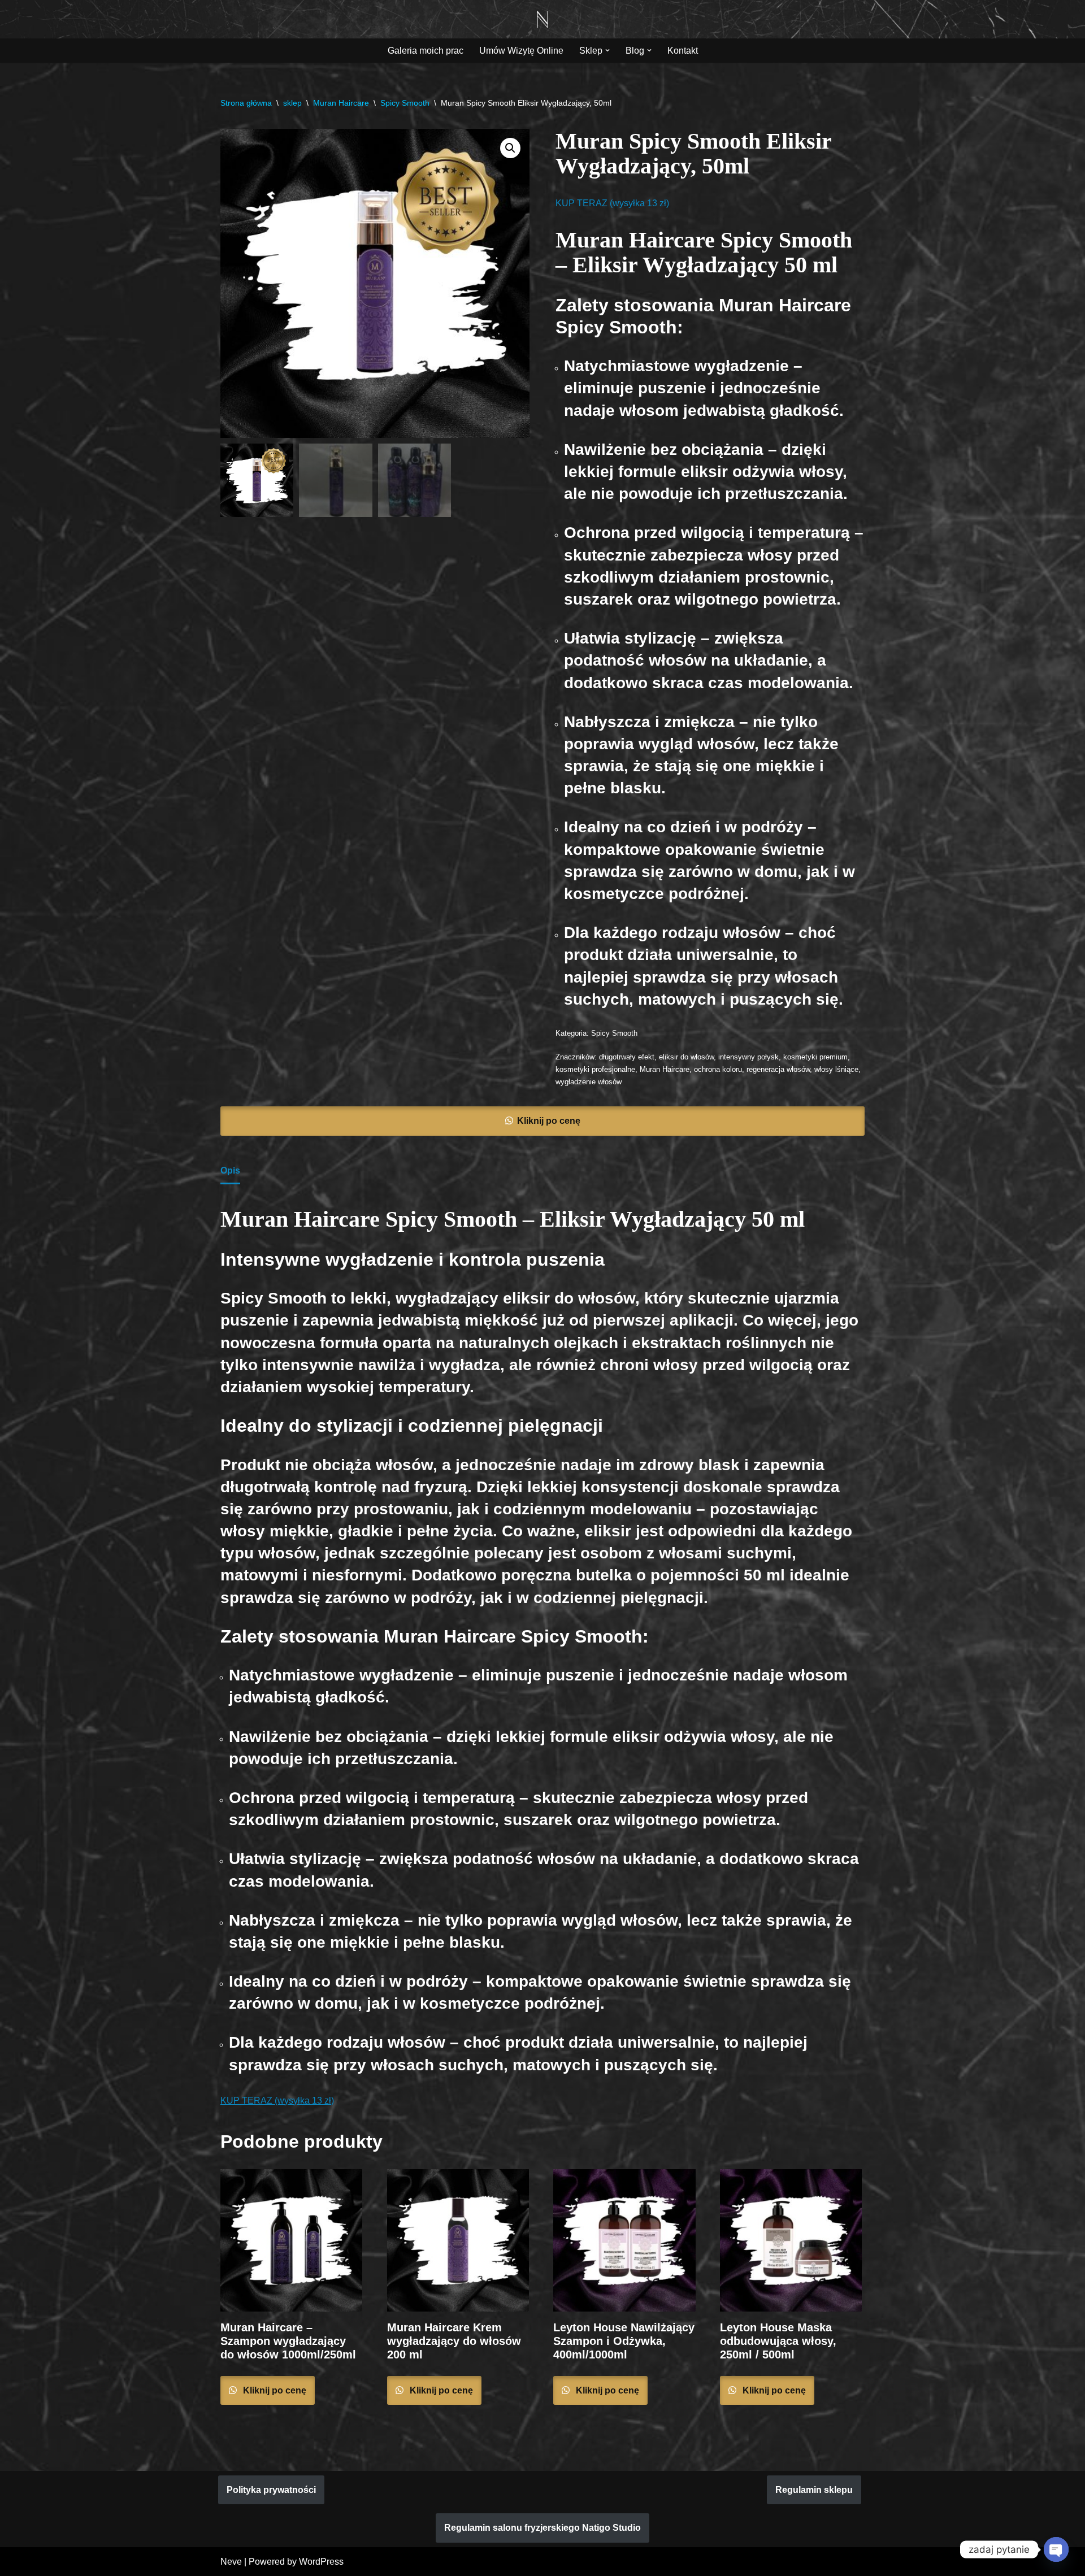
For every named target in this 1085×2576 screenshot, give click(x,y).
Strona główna (246, 103)
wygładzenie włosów (589, 1082)
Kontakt (683, 51)
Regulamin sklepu (814, 2490)
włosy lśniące (836, 1069)
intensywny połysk (748, 1057)
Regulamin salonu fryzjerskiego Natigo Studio (542, 2528)
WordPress (321, 2562)
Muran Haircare (341, 103)
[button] (607, 50)
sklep (292, 103)
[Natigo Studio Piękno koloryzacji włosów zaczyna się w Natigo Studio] (542, 19)
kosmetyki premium (815, 1057)
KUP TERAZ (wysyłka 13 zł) (612, 203)
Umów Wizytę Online (521, 51)
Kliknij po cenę (549, 1121)
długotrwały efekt (627, 1057)
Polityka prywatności (271, 2490)
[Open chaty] (1056, 2549)
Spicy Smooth (405, 103)
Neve (231, 2562)
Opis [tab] (230, 1170)
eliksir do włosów (686, 1057)
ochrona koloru (718, 1069)
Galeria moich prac (426, 51)
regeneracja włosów (778, 1069)
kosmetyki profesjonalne (595, 1069)
